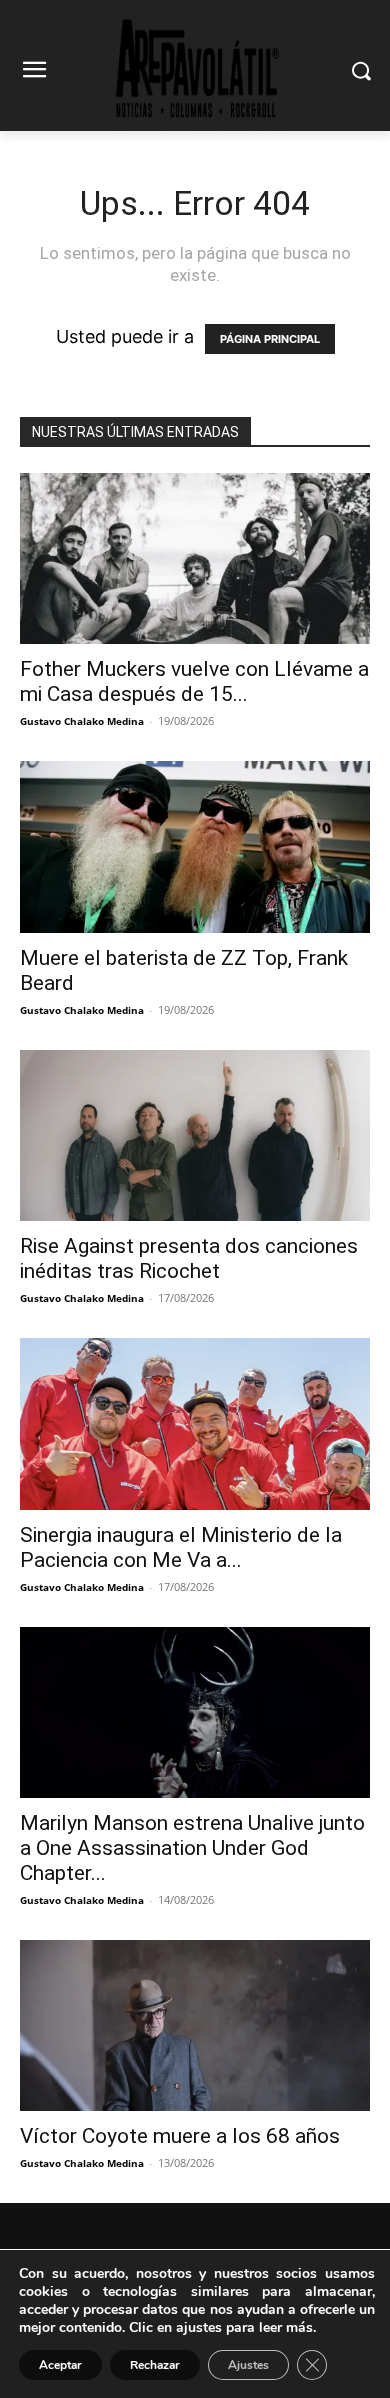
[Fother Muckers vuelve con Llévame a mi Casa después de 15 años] (195, 558)
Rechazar (155, 2365)
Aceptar (60, 2365)
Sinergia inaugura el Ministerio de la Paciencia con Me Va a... (181, 1547)
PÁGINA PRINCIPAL (270, 339)
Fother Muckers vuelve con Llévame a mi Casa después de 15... (194, 681)
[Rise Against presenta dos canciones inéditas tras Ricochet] (195, 1135)
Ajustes (248, 2365)
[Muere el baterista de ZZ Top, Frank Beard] (195, 846)
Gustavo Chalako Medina (82, 721)
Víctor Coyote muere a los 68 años (180, 2136)
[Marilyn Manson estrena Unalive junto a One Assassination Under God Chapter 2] (195, 1712)
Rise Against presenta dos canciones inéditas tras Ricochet (189, 1258)
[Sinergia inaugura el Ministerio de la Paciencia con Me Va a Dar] (195, 1423)
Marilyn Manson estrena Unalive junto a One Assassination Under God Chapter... (192, 1848)
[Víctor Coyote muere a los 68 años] (195, 2025)
